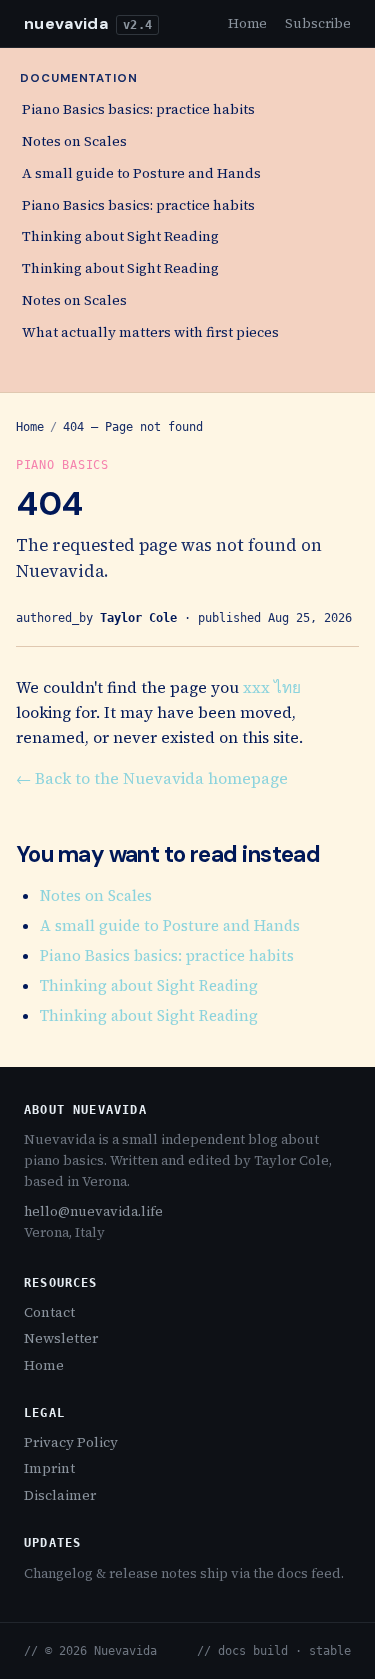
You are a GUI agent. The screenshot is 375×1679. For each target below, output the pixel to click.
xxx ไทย (272, 687)
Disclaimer (60, 1495)
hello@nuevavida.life (93, 1211)
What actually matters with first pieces (150, 332)
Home (247, 23)
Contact (49, 1312)
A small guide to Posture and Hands (141, 173)
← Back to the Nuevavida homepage (152, 778)
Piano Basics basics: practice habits (138, 109)
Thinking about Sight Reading (120, 236)
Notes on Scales (74, 141)
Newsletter (61, 1338)
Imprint (49, 1468)
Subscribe (318, 23)
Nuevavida (66, 23)
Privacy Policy (71, 1442)
